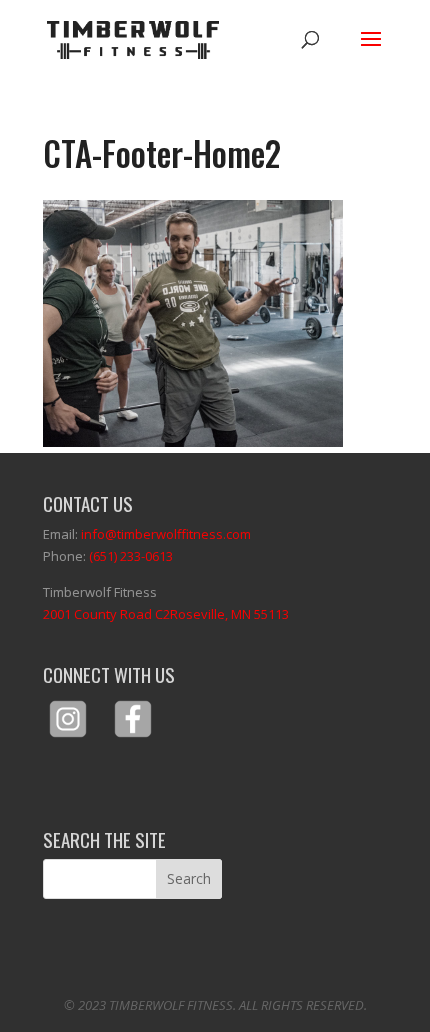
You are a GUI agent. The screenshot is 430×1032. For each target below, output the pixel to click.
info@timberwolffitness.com (166, 534)
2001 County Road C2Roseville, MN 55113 (166, 614)
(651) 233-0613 (131, 556)
